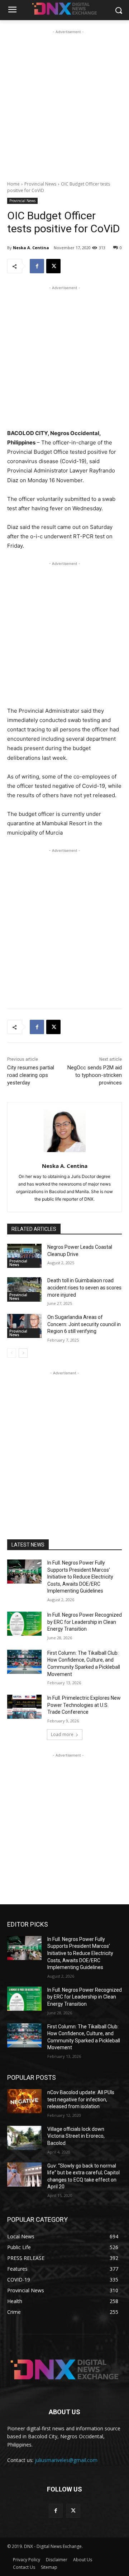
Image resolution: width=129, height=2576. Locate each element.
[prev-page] (12, 1353)
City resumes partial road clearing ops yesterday (31, 1075)
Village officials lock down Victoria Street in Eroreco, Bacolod (76, 2136)
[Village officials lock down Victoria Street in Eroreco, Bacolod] (24, 2138)
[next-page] (23, 1353)
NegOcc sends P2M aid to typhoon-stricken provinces (95, 1075)
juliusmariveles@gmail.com (66, 2460)
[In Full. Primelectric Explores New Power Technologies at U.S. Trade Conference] (24, 1707)
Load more (62, 1734)
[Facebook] (37, 266)
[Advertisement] (64, 100)
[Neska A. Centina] (65, 1131)
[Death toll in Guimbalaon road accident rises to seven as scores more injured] (24, 1289)
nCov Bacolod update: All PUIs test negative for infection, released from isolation (81, 2099)
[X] (53, 266)
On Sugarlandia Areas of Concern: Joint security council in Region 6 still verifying (84, 1324)
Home (13, 184)
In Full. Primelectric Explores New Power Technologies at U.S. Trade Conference (84, 1705)
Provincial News (40, 184)
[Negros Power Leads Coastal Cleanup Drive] (24, 1256)
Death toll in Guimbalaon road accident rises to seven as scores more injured (84, 1287)
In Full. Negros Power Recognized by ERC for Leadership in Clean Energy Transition (85, 1622)
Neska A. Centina (31, 248)
